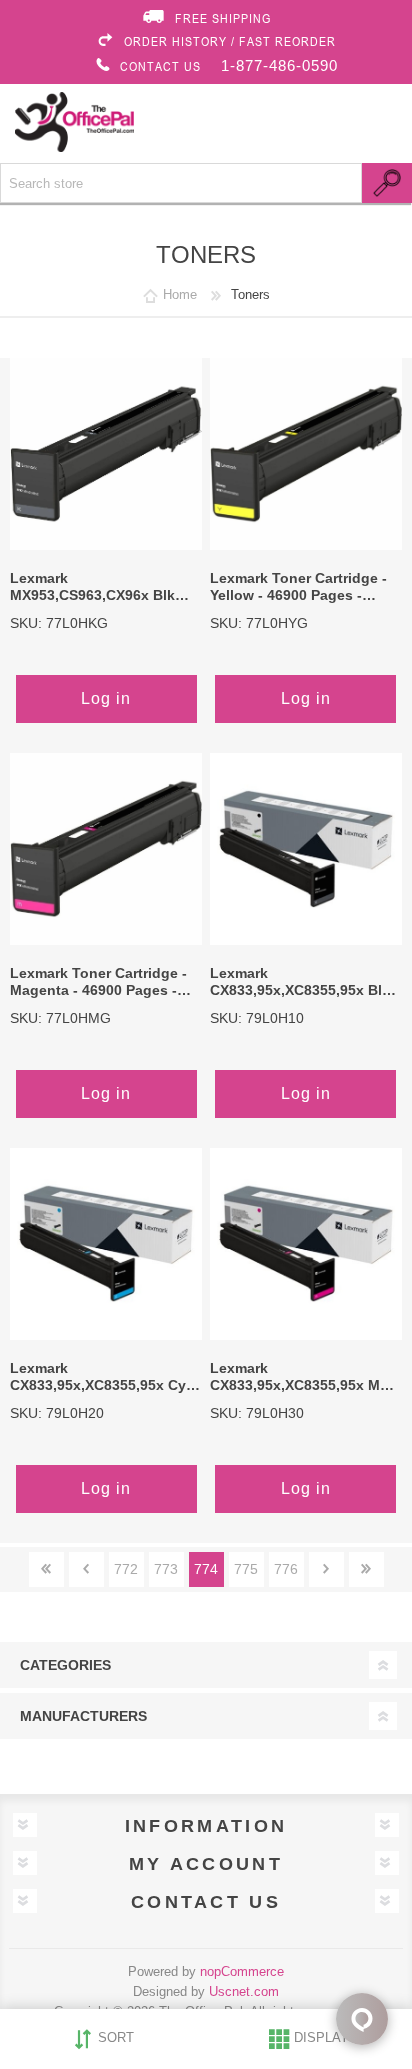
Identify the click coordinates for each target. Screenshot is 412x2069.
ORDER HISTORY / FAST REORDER (230, 41)
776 (286, 1569)
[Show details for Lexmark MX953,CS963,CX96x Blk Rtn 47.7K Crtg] (106, 454)
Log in (106, 698)
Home (180, 294)
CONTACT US (160, 66)
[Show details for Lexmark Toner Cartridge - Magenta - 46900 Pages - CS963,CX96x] (106, 849)
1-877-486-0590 (279, 65)
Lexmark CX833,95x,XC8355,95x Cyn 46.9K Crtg (102, 1378)
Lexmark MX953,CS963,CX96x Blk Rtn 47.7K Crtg (92, 588)
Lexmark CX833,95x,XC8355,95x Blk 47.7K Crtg (300, 983)
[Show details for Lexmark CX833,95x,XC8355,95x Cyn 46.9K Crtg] (106, 1244)
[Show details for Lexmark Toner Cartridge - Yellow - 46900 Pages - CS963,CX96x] (306, 454)
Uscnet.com (244, 1991)
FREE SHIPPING (223, 18)
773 (166, 1569)
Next (326, 1569)
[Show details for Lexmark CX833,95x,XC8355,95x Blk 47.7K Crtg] (306, 849)
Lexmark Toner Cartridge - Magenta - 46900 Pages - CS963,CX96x (98, 983)
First (46, 1569)
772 (126, 1569)
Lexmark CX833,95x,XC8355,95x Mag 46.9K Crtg (303, 1378)
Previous (86, 1569)
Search (387, 183)
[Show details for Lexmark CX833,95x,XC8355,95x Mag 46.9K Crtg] (306, 1244)
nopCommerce (242, 1971)
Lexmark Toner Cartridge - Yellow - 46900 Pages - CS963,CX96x (298, 588)
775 (246, 1569)
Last (366, 1569)
